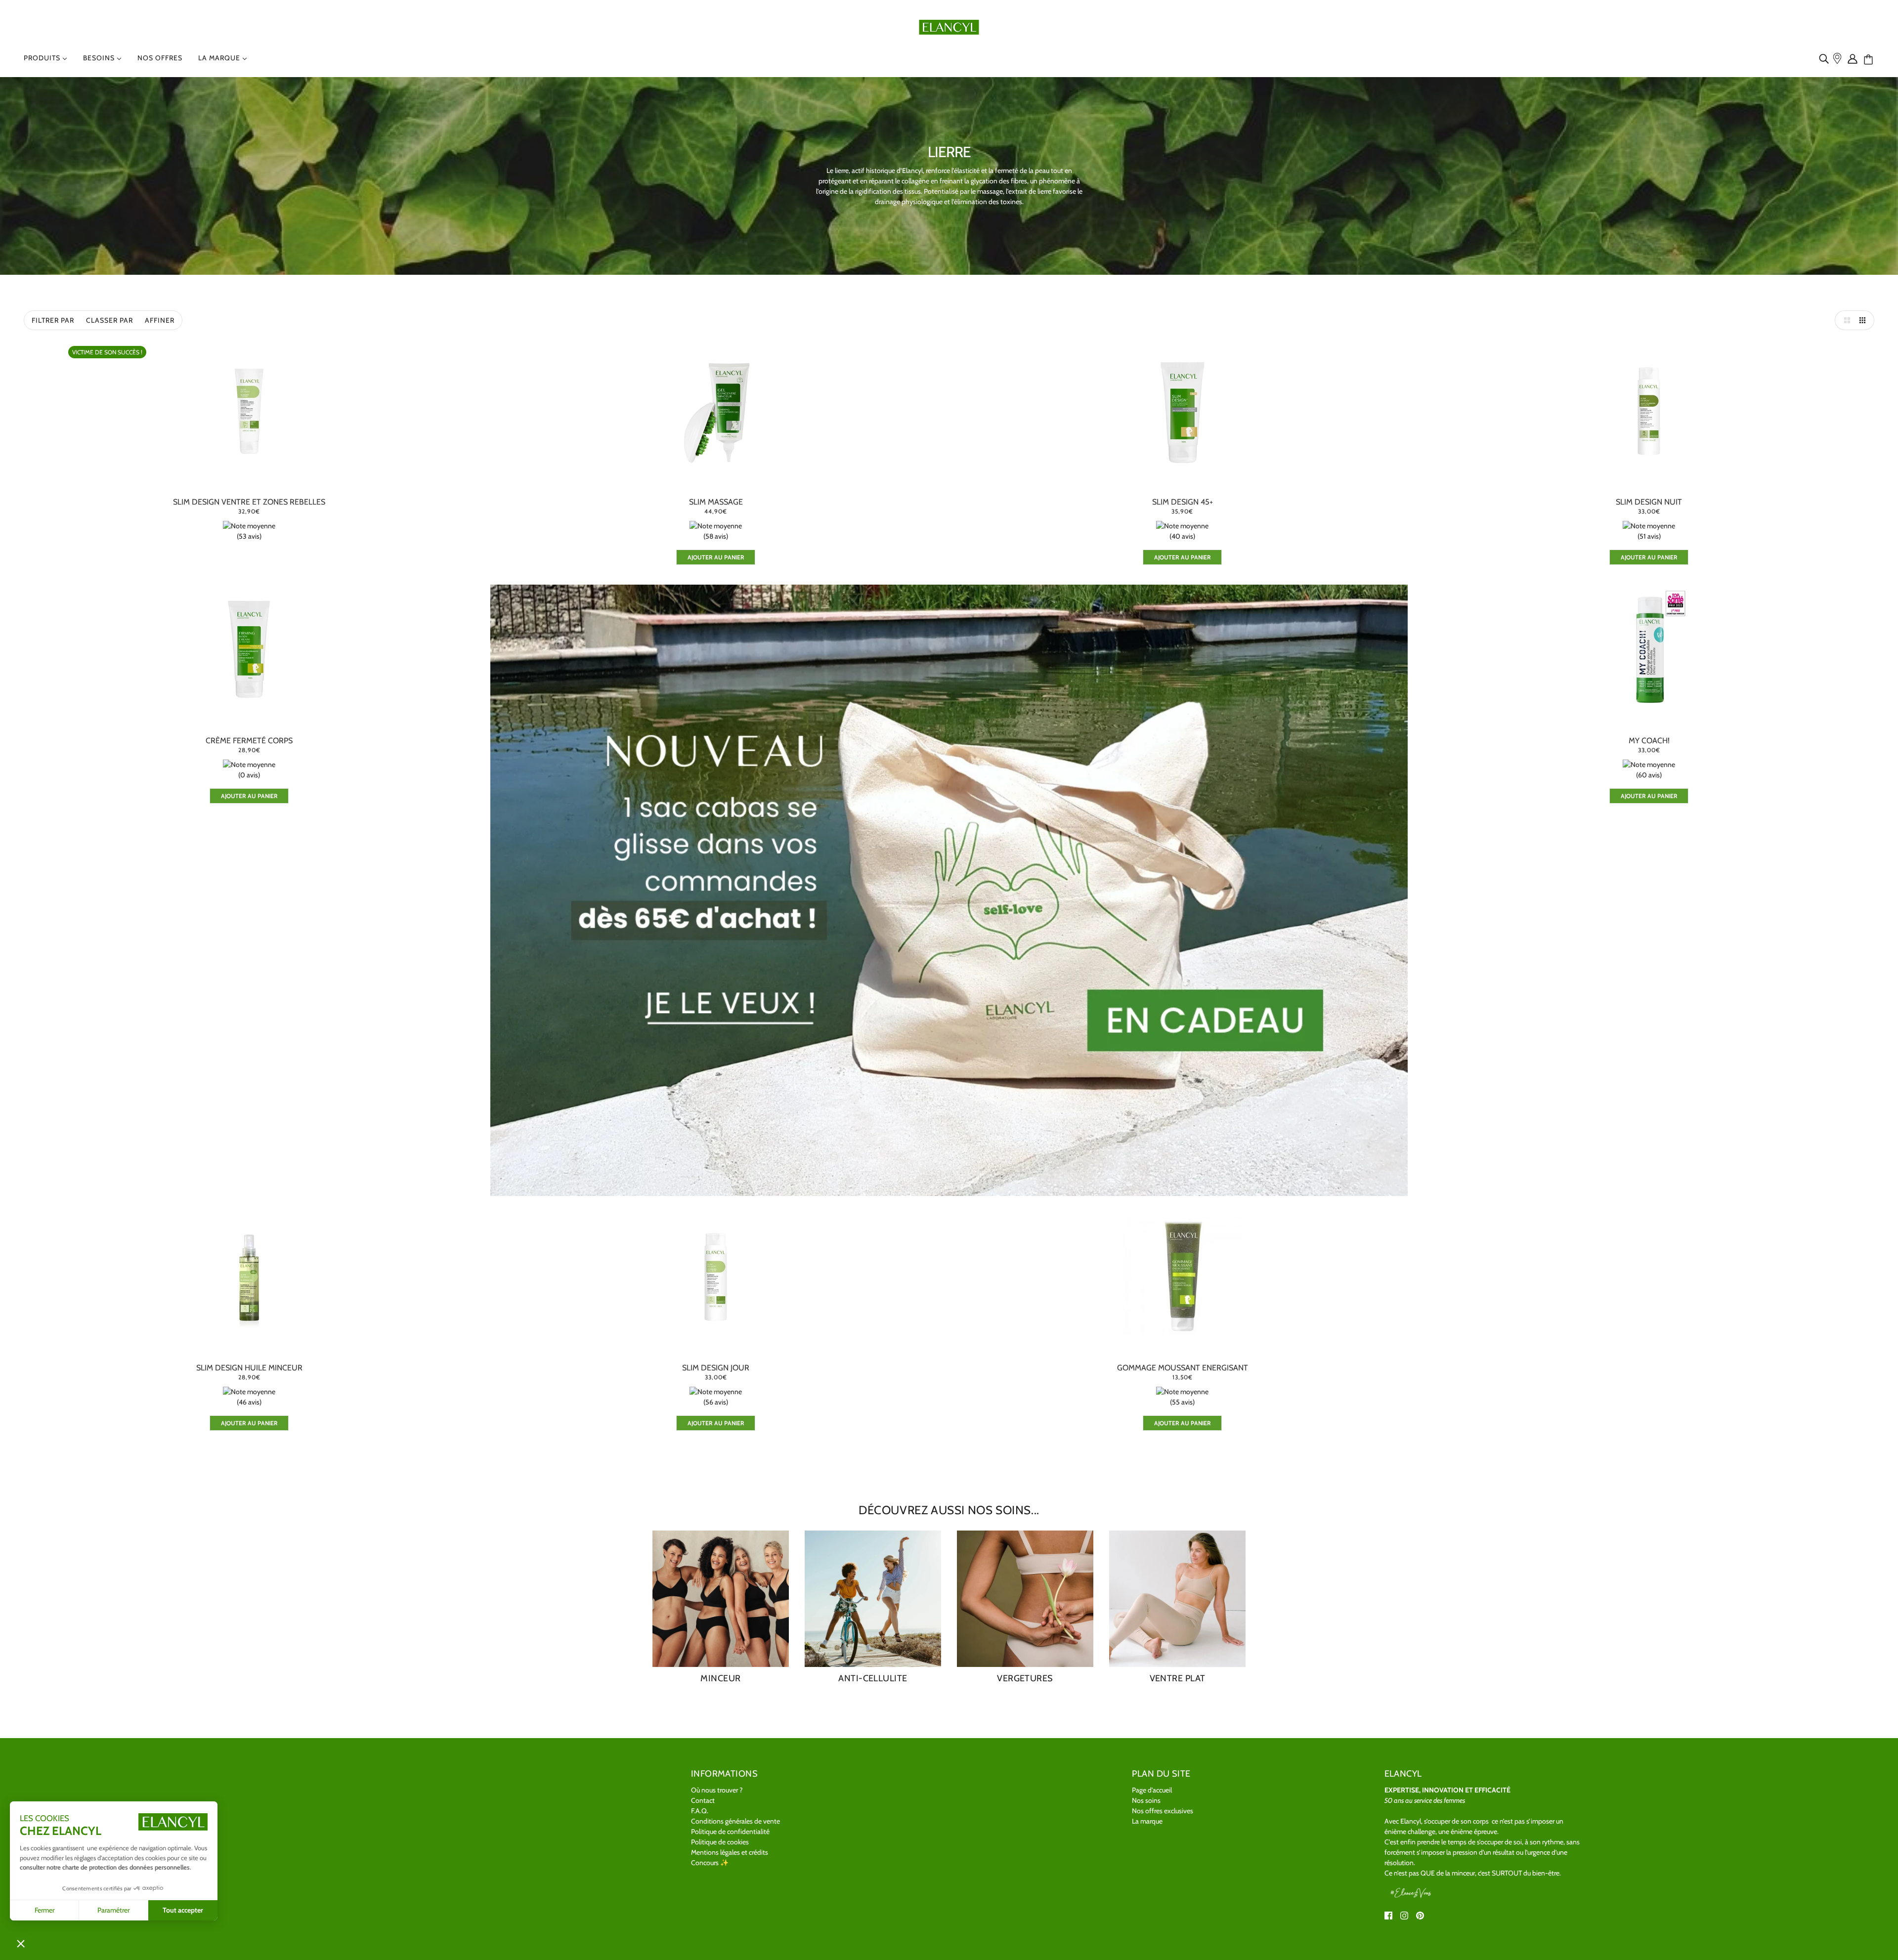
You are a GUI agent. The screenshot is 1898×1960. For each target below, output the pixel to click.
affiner (160, 320)
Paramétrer (113, 1910)
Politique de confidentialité (730, 1832)
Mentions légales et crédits (730, 1852)
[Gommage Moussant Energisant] (1182, 1276)
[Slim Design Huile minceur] (249, 1276)
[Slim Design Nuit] (1649, 410)
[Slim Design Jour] (716, 1276)
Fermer (44, 1910)
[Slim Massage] (716, 410)
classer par (109, 320)
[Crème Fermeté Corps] (249, 649)
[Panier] (1872, 60)
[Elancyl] (949, 26)
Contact (703, 1800)
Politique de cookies (720, 1842)
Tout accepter (183, 1910)
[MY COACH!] (1649, 649)
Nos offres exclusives (1163, 1811)
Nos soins (1146, 1800)
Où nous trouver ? (717, 1790)
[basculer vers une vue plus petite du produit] (1864, 320)
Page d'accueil (1152, 1790)
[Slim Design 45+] (1182, 410)
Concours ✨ (710, 1863)
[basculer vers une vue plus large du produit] (1845, 320)
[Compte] (1855, 58)
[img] (1826, 58)
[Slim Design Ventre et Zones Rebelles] (249, 410)
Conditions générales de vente (735, 1821)
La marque (1147, 1821)
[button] (21, 1943)
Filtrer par (53, 320)
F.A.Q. (700, 1811)
